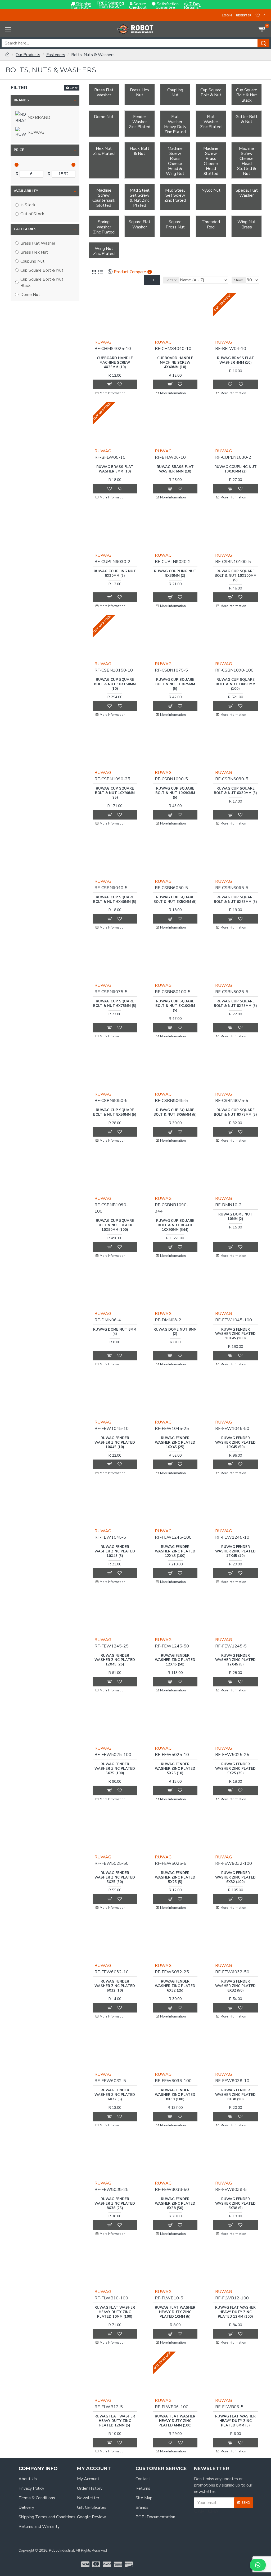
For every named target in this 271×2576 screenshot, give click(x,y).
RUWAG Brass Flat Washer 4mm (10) (236, 361)
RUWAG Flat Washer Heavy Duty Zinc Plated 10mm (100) (115, 2312)
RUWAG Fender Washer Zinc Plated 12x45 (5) (235, 1660)
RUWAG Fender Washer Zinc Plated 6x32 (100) (235, 1878)
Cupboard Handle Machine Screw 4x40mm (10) (175, 363)
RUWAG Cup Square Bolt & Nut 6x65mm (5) (235, 900)
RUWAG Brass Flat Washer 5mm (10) (115, 469)
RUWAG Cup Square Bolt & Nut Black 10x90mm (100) (115, 1225)
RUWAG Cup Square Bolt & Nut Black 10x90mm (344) (175, 1225)
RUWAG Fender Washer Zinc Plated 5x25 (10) (175, 1769)
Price (19, 150)
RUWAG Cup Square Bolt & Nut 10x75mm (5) (175, 684)
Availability (26, 191)
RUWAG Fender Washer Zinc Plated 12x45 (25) (115, 1660)
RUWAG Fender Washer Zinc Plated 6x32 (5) (115, 2095)
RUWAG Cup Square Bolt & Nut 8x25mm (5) (235, 1004)
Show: (239, 280)
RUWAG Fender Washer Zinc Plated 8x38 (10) (235, 2095)
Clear (74, 88)
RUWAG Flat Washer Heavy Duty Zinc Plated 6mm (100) (175, 2421)
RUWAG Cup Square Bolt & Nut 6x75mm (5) (115, 1004)
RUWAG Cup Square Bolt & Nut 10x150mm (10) (115, 684)
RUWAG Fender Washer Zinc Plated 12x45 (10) (235, 1552)
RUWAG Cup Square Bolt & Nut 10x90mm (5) (175, 793)
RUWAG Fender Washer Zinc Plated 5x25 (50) (115, 1878)
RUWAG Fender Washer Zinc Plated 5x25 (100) (115, 1769)
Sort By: (171, 280)
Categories (25, 229)
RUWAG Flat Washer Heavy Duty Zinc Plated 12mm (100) (235, 2312)
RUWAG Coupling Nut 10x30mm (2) (236, 469)
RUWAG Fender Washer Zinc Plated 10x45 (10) (115, 1443)
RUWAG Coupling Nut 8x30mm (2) (175, 574)
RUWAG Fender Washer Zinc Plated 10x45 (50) (235, 1443)
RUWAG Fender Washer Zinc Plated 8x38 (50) (175, 2204)
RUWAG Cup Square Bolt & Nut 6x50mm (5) (175, 900)
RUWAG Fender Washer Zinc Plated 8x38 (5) (235, 2204)
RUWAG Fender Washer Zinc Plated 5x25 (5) (175, 1878)
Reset (152, 280)
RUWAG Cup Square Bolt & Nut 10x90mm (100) (236, 684)
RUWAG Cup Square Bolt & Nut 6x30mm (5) (235, 791)
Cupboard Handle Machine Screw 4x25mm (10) (115, 363)
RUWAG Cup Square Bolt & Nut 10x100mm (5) (236, 576)
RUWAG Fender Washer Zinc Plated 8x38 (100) (175, 2095)
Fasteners (56, 55)
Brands (21, 100)
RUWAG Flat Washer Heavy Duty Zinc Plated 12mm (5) (115, 2421)
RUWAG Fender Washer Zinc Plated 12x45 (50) (175, 1660)
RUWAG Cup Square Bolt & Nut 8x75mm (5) (235, 1113)
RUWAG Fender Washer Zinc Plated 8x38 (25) (115, 2204)
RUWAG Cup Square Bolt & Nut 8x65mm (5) (175, 1113)
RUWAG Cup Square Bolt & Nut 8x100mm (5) (175, 1006)
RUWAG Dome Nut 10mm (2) (235, 1217)
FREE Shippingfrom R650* (110, 5)
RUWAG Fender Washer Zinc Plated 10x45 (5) (115, 1552)
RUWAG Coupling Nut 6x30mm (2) (115, 574)
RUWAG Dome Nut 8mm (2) (175, 1332)
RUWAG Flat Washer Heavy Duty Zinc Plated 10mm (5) (175, 2312)
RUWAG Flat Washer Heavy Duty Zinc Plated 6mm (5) (235, 2421)
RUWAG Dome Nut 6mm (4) (115, 1332)
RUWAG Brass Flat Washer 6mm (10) (175, 469)
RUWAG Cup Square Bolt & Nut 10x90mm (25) (115, 793)
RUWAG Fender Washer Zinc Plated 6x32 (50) (235, 1986)
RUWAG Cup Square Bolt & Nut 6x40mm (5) (115, 900)
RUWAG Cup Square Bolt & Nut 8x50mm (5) (115, 1113)
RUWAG (103, 342)
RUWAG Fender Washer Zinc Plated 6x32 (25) (175, 1986)
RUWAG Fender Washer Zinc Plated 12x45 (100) (175, 1552)
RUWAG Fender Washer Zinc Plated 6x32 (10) (115, 1986)
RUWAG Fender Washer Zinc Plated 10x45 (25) (175, 1443)
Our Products (28, 55)
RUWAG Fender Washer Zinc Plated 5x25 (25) (235, 1769)
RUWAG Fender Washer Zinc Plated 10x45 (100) (235, 1334)
